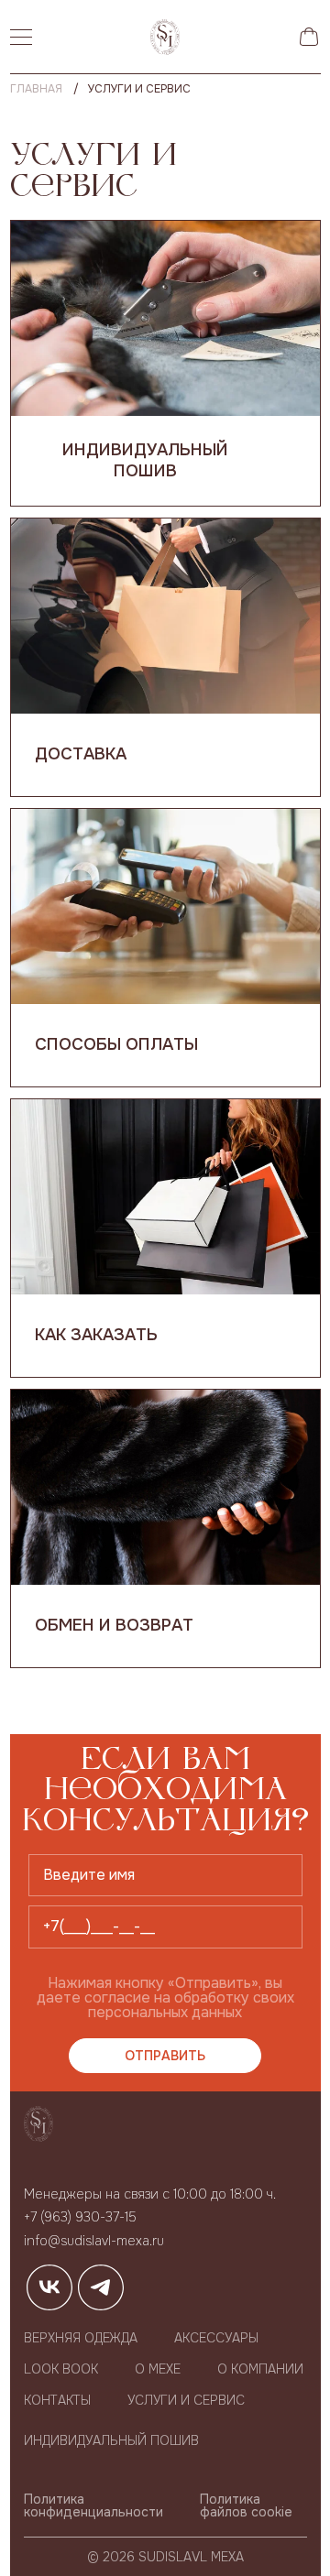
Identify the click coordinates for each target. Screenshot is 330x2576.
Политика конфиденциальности (93, 2505)
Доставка (81, 754)
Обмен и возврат (114, 1625)
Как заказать (96, 1335)
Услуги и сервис (186, 2400)
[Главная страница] (165, 37)
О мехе (158, 2369)
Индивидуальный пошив (145, 460)
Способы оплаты (116, 1044)
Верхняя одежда (81, 2338)
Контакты (57, 2400)
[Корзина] (309, 37)
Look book (61, 2369)
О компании (260, 2369)
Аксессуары (216, 2338)
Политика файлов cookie (246, 2505)
